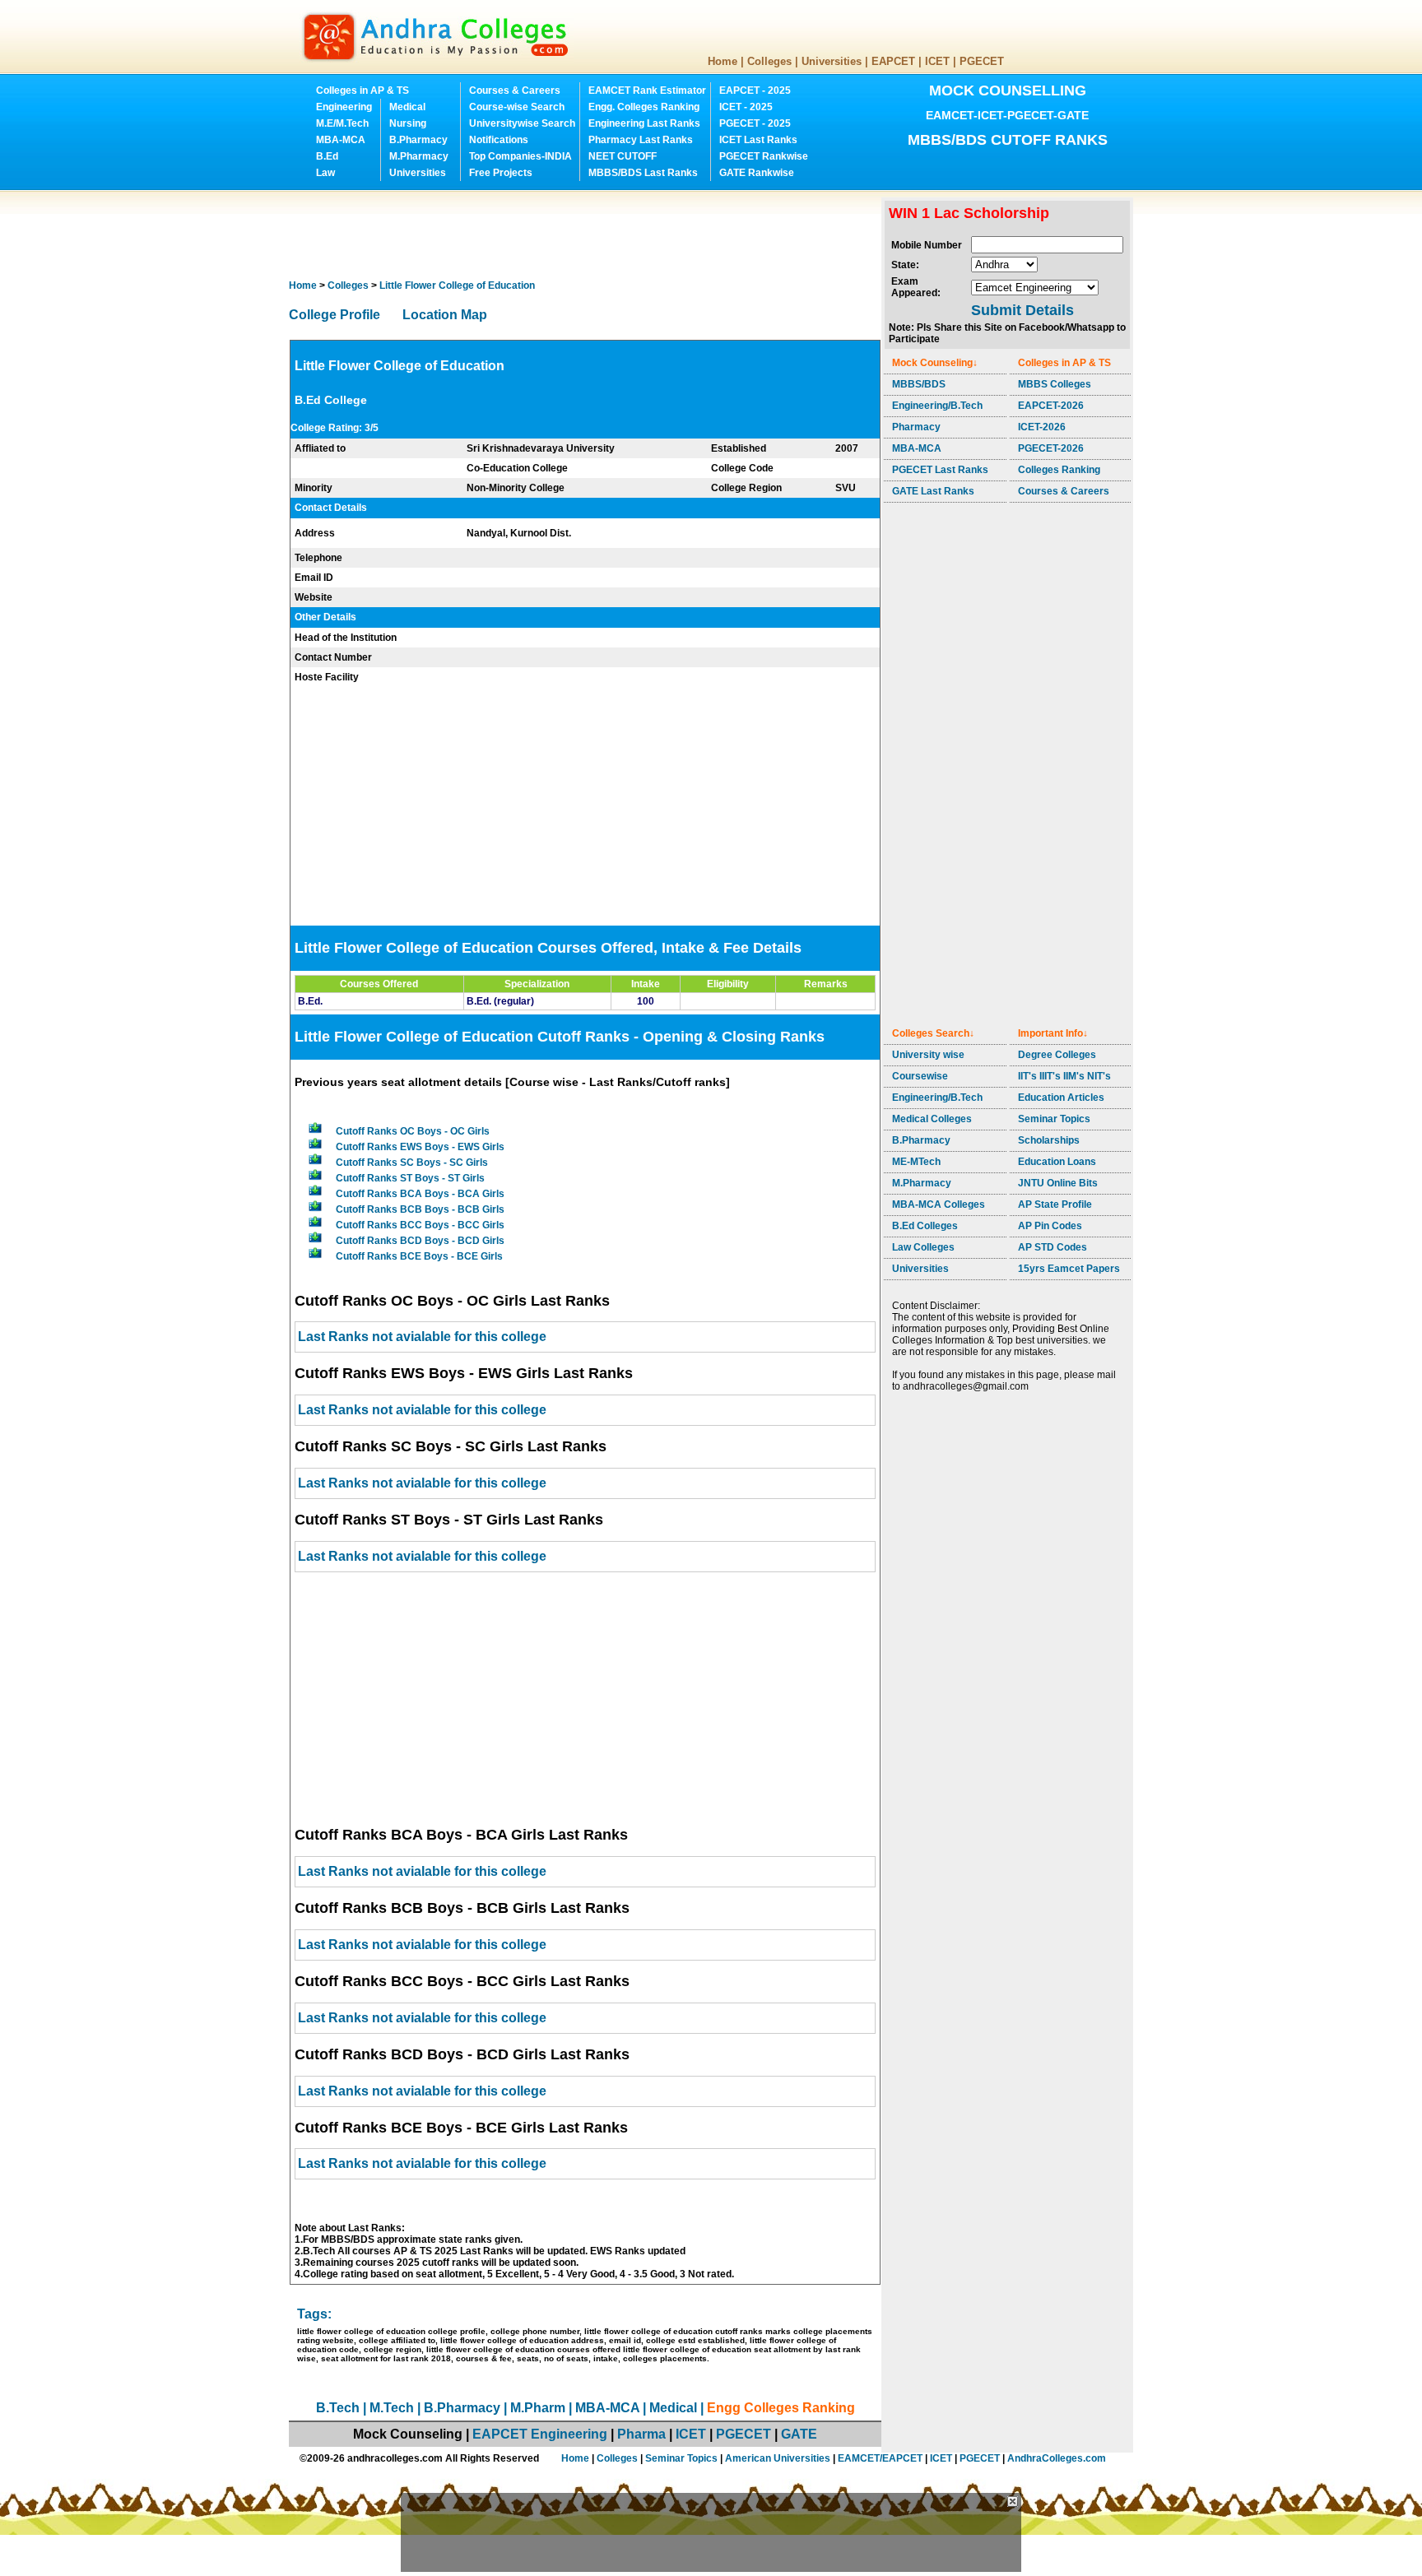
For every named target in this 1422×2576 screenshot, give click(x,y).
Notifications (499, 140)
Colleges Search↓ (933, 1033)
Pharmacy (916, 427)
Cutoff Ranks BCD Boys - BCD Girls (420, 1241)
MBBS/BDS (919, 384)
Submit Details (1022, 310)
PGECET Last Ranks (940, 470)
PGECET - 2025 (755, 123)
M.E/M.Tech (342, 123)
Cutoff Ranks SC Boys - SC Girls (412, 1163)
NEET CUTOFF (623, 156)
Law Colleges (923, 1247)
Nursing (408, 123)
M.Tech (392, 2408)
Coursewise (920, 1076)
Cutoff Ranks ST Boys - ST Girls (410, 1178)
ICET (937, 61)
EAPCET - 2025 (755, 91)
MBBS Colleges (1055, 384)
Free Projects (501, 173)
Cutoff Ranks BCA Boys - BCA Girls (420, 1194)
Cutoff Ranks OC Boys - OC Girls (413, 1131)
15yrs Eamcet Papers (1069, 1269)
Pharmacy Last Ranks (641, 140)
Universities (832, 61)
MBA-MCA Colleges (939, 1204)
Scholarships (1049, 1140)
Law (325, 173)
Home (723, 61)
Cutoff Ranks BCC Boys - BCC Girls (420, 1225)
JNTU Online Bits (1058, 1183)
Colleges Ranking (1059, 470)
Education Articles (1061, 1098)
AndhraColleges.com (1057, 2458)
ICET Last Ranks (758, 140)
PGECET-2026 (1051, 448)
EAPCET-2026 (1051, 406)
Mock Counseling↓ (935, 363)
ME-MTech (916, 1162)
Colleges (769, 61)
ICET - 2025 (746, 107)
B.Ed (327, 156)
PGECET (982, 61)
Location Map (445, 315)
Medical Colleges (932, 1119)
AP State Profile (1055, 1204)
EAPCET (893, 61)
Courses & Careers (515, 91)
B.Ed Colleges (925, 1226)
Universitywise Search (522, 123)
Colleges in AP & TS (362, 91)
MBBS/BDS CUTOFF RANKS (1008, 140)
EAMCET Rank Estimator (647, 91)
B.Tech (338, 2408)
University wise (928, 1055)
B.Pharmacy (418, 140)
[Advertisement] (588, 234)
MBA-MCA (341, 140)
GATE (799, 2434)
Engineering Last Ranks (644, 123)
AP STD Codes (1053, 1247)
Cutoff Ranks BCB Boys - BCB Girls (420, 1209)
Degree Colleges (1057, 1055)
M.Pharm (538, 2408)
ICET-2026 (1042, 427)
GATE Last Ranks (933, 491)
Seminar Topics (1054, 1119)
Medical (407, 107)
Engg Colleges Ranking (781, 2408)
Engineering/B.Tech (937, 406)
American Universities (778, 2458)
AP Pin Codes (1050, 1226)
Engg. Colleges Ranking (644, 107)
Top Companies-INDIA (520, 156)
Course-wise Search (517, 107)
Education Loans (1057, 1162)
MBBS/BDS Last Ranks (643, 173)
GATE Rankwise (757, 173)
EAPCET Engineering (540, 2434)
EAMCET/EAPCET (880, 2458)
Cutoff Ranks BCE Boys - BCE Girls (419, 1256)
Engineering (344, 107)
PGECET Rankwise (764, 156)
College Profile (335, 315)
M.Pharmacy (419, 156)
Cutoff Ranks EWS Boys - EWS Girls (420, 1147)
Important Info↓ (1053, 1033)
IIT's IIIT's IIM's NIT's (1064, 1076)
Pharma (641, 2434)
